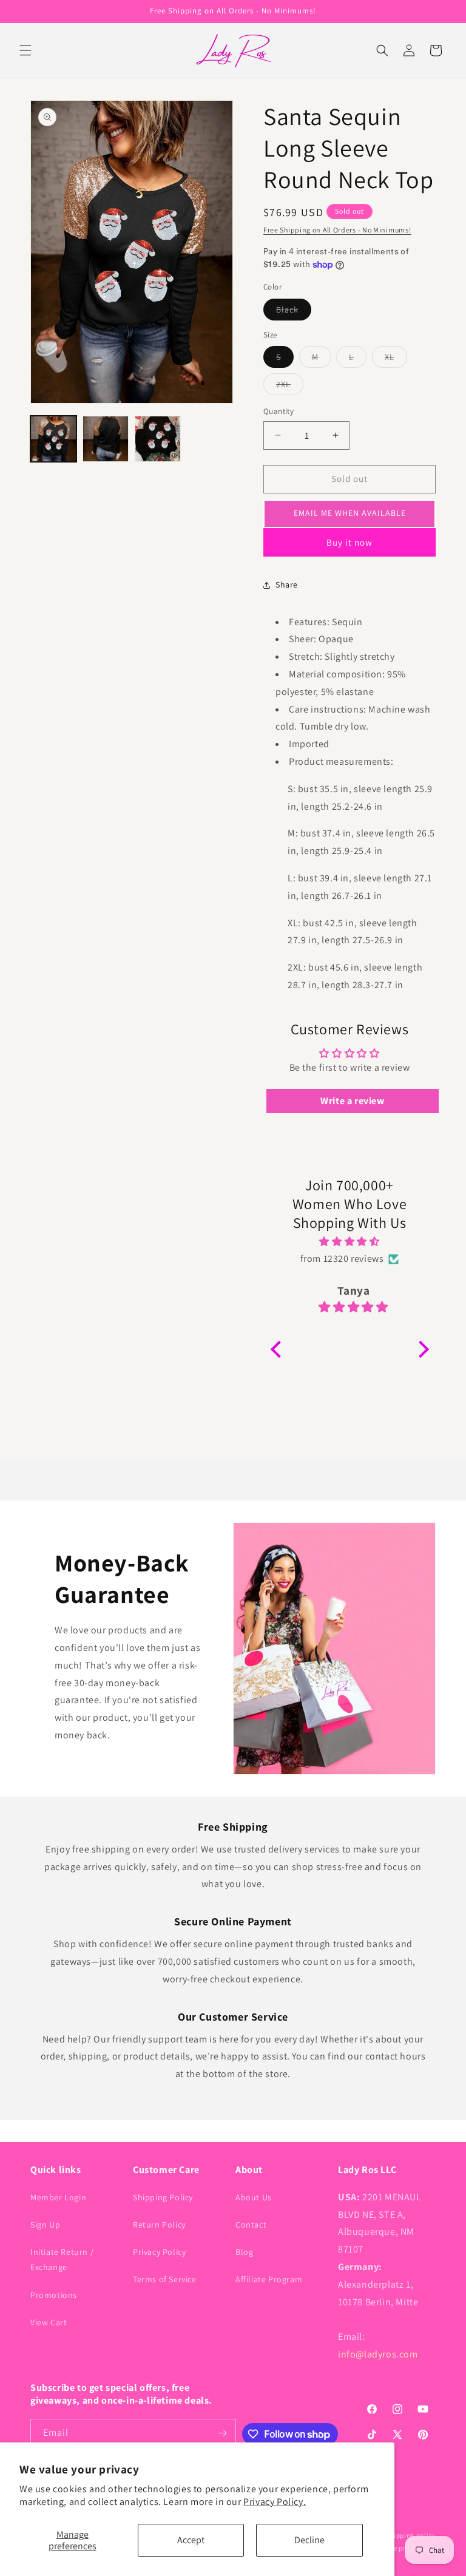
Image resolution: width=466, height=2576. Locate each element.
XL (396, 359)
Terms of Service (165, 2279)
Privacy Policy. (275, 2502)
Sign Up (45, 2225)
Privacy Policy (159, 2252)
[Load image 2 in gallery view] (106, 439)
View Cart (49, 2322)
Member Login (58, 2197)
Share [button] (287, 585)
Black (294, 312)
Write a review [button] (352, 1101)
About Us (254, 2197)
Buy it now (349, 542)
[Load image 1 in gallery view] (53, 439)
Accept (191, 2540)
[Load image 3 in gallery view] (158, 439)
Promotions (54, 2295)
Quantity (279, 411)
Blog (244, 2252)
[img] (350, 1242)
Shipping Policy (163, 2197)
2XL (290, 387)
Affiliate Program (269, 2279)
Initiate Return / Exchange (62, 2259)
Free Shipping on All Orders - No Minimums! (337, 230)
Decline (309, 2540)
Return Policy (159, 2225)
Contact (251, 2225)
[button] (25, 50)
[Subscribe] (222, 2433)
